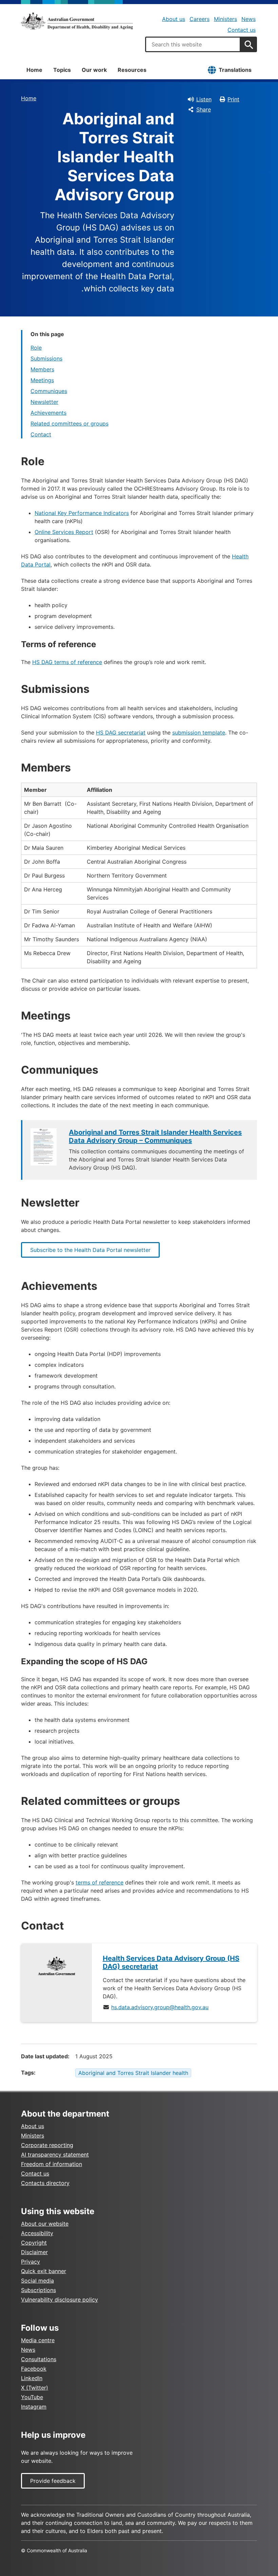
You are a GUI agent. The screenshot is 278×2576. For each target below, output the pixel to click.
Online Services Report (64, 532)
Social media (37, 2281)
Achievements (48, 413)
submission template (199, 733)
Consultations (39, 2359)
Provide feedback (53, 2481)
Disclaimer (34, 2252)
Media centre (38, 2340)
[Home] (77, 21)
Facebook (34, 2369)
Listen (204, 99)
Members (42, 369)
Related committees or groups (69, 424)
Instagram (34, 2407)
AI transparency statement (55, 2155)
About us (174, 19)
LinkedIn (32, 2378)
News (249, 19)
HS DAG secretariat (121, 733)
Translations (235, 70)
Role (36, 348)
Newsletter (44, 402)
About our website (45, 2224)
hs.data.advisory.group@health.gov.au (160, 2007)
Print (233, 99)
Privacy (31, 2262)
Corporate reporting (47, 2145)
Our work (94, 70)
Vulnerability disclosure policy (59, 2300)
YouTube (32, 2397)
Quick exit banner (44, 2271)
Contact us (242, 30)
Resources (132, 70)
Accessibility (37, 2233)
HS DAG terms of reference (67, 662)
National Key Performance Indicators (82, 513)
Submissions (46, 358)
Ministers (225, 19)
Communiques (49, 391)
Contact (41, 434)
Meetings (42, 380)
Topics (62, 70)
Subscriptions (38, 2290)
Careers (200, 19)
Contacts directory (45, 2183)
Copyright (34, 2243)
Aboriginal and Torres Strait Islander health (133, 2073)
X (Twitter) (35, 2388)
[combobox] (193, 44)
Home (34, 70)
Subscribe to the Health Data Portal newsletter (90, 1250)
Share (204, 109)
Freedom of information (52, 2164)
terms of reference (100, 1882)
